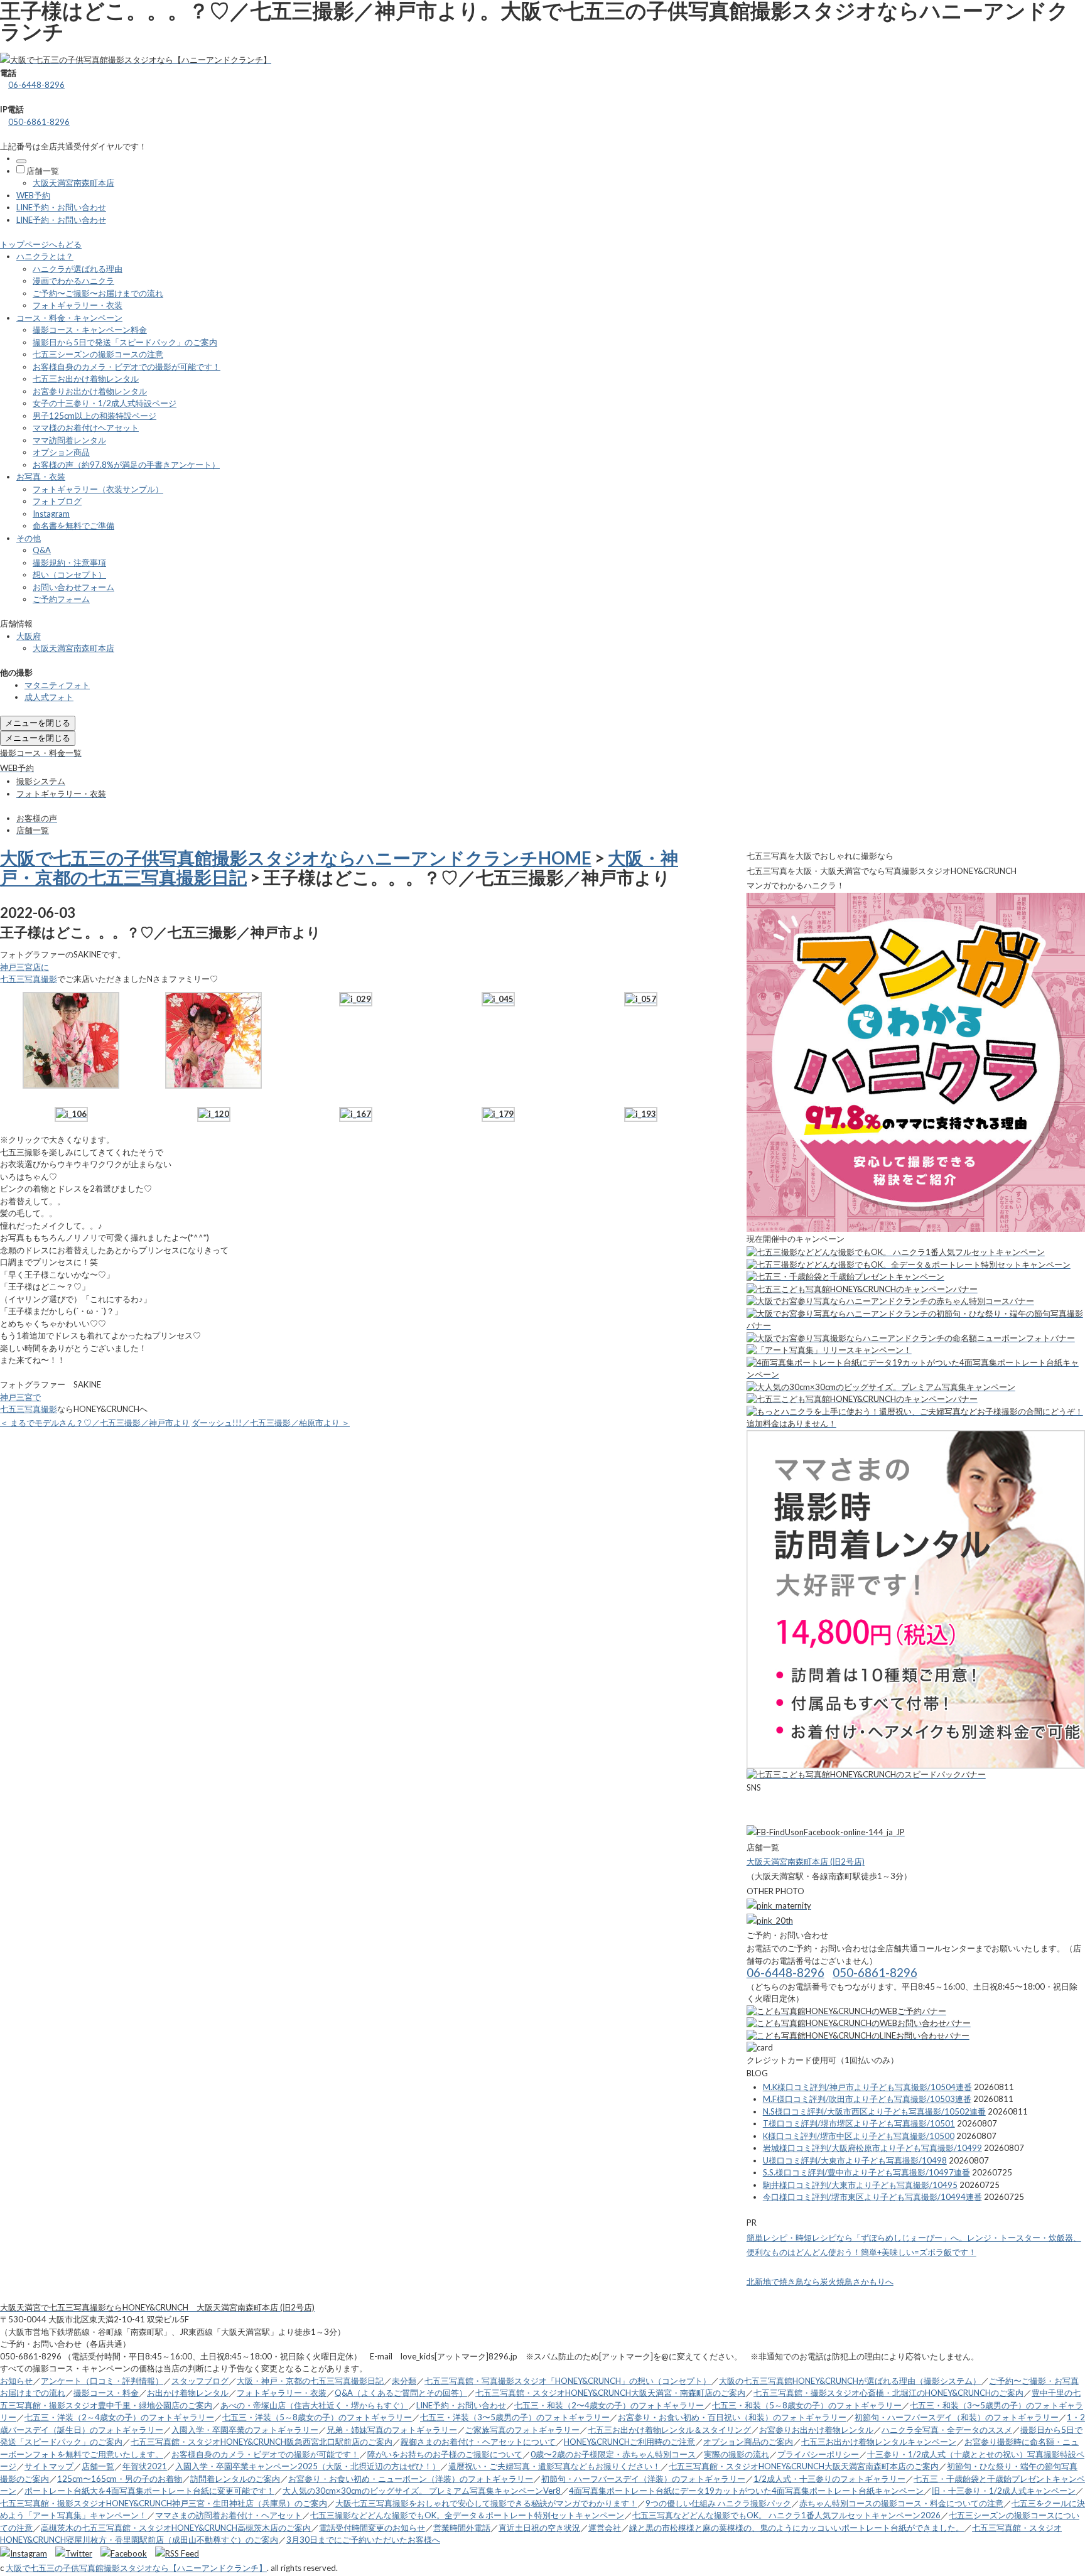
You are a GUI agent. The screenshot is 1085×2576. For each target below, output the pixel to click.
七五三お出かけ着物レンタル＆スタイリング (669, 2430)
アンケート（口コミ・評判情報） (102, 2381)
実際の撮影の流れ (737, 2454)
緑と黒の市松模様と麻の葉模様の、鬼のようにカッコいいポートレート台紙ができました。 (796, 2528)
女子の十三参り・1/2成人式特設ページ (105, 403)
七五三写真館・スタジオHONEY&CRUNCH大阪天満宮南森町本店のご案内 (804, 2466)
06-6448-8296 (36, 85)
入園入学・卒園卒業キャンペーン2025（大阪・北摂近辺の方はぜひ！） (308, 2466)
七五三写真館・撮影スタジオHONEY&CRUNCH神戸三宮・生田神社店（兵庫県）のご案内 (164, 2503)
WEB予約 (33, 195)
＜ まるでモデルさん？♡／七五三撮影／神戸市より (95, 1423)
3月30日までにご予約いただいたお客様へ (363, 2540)
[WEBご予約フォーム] (846, 2011)
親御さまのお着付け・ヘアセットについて (478, 2442)
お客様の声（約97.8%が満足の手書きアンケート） (126, 465)
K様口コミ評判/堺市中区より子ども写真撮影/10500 (859, 2136)
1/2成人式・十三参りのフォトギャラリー (829, 2479)
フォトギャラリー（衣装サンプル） (98, 489)
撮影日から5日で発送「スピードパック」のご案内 (125, 342)
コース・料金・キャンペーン (69, 318)
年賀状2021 (145, 2466)
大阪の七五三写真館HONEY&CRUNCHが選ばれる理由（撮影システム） (850, 2381)
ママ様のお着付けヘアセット (86, 428)
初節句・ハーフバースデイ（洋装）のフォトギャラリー (643, 2479)
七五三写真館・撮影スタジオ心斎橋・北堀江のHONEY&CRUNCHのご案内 (888, 2393)
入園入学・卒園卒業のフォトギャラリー (245, 2430)
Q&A (42, 550)
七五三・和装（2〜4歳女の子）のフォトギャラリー (609, 2405)
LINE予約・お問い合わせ (61, 207)
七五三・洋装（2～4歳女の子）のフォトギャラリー (119, 2417)
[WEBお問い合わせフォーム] (859, 2023)
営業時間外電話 (462, 2528)
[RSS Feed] (177, 2553)
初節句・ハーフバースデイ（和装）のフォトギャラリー (957, 2417)
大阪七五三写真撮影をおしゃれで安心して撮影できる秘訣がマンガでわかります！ (486, 2503)
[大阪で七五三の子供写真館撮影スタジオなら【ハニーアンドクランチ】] (136, 60)
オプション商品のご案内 (748, 2442)
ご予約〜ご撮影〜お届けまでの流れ (98, 293)
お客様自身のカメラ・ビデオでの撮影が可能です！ (127, 367)
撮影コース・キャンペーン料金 (90, 330)
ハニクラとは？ (45, 256)
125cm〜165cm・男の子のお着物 (120, 2479)
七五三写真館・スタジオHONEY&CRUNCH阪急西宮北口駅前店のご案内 (262, 2442)
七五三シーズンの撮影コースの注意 (98, 354)
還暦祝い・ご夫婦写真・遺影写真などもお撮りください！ (554, 2466)
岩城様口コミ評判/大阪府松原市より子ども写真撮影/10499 (872, 2148)
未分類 (404, 2381)
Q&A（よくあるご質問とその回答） (401, 2393)
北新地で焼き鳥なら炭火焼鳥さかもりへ (820, 2282)
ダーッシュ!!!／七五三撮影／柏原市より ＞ (271, 1423)
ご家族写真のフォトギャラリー (522, 2430)
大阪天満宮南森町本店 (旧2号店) (806, 1862)
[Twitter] (77, 2553)
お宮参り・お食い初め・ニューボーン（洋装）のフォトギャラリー (411, 2479)
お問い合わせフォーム (73, 587)
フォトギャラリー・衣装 (78, 305)
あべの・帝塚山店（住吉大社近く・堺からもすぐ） (314, 2405)
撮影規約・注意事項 (69, 563)
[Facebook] (127, 2553)
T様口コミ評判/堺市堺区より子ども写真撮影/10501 (859, 2123)
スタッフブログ (200, 2381)
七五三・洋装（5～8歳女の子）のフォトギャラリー (317, 2417)
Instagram (51, 514)
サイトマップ (49, 2466)
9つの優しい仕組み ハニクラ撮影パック (718, 2503)
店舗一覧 (43, 171)
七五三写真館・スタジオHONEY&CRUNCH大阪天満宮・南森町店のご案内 (610, 2393)
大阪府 (29, 636)
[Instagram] (27, 2553)
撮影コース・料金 (106, 2393)
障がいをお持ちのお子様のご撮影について (445, 2454)
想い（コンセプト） (69, 574)
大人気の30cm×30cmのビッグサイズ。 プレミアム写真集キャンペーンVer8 (422, 2491)
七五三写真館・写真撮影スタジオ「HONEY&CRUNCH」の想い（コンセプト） (568, 2381)
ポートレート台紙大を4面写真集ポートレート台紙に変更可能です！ (149, 2491)
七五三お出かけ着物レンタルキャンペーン (879, 2442)
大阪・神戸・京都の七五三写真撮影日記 (310, 2381)
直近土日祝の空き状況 (539, 2528)
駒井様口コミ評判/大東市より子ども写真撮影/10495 (860, 2185)
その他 (29, 538)
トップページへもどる (41, 244)
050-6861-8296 (39, 122)
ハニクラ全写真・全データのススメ (947, 2430)
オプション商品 (61, 452)
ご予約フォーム (61, 599)
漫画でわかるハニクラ (73, 281)
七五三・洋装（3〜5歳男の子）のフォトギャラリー (515, 2417)
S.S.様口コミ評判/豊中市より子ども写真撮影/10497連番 (866, 2172)
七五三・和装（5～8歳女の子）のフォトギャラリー (807, 2405)
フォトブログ (57, 501)
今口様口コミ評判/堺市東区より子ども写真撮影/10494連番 (872, 2197)
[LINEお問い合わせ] (858, 2035)
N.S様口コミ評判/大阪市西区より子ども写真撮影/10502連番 (874, 2111)
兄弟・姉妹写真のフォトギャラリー (392, 2430)
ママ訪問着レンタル (69, 440)
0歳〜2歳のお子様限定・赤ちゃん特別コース (613, 2454)
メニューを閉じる (38, 723)
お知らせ (16, 2381)
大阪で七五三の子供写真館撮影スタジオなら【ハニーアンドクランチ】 (136, 2568)
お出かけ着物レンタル (188, 2393)
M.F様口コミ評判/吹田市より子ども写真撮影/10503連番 (867, 2099)
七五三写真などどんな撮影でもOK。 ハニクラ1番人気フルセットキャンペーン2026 (786, 2515)
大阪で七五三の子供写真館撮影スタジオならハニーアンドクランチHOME (296, 858)
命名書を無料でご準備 (73, 525)
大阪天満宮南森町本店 (73, 183)
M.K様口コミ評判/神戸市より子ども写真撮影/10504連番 (867, 2087)
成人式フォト (49, 697)
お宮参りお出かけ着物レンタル (90, 391)
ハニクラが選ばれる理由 (78, 269)
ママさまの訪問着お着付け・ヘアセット (229, 2515)
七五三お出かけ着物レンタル (86, 379)
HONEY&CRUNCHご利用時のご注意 (629, 2442)
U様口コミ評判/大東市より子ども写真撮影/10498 (855, 2160)
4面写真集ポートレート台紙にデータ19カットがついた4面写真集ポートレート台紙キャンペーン (746, 2491)
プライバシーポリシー (818, 2454)
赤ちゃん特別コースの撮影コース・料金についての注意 (901, 2503)
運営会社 (605, 2528)
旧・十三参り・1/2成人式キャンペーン (1004, 2491)
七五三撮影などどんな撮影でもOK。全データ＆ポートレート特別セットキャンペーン (467, 2515)
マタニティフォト (57, 685)
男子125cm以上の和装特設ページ (94, 416)
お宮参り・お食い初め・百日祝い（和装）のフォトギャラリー (732, 2417)
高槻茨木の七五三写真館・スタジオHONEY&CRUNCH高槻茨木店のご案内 (176, 2528)
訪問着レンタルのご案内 (235, 2479)
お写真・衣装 (41, 477)
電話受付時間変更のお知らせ (372, 2528)
